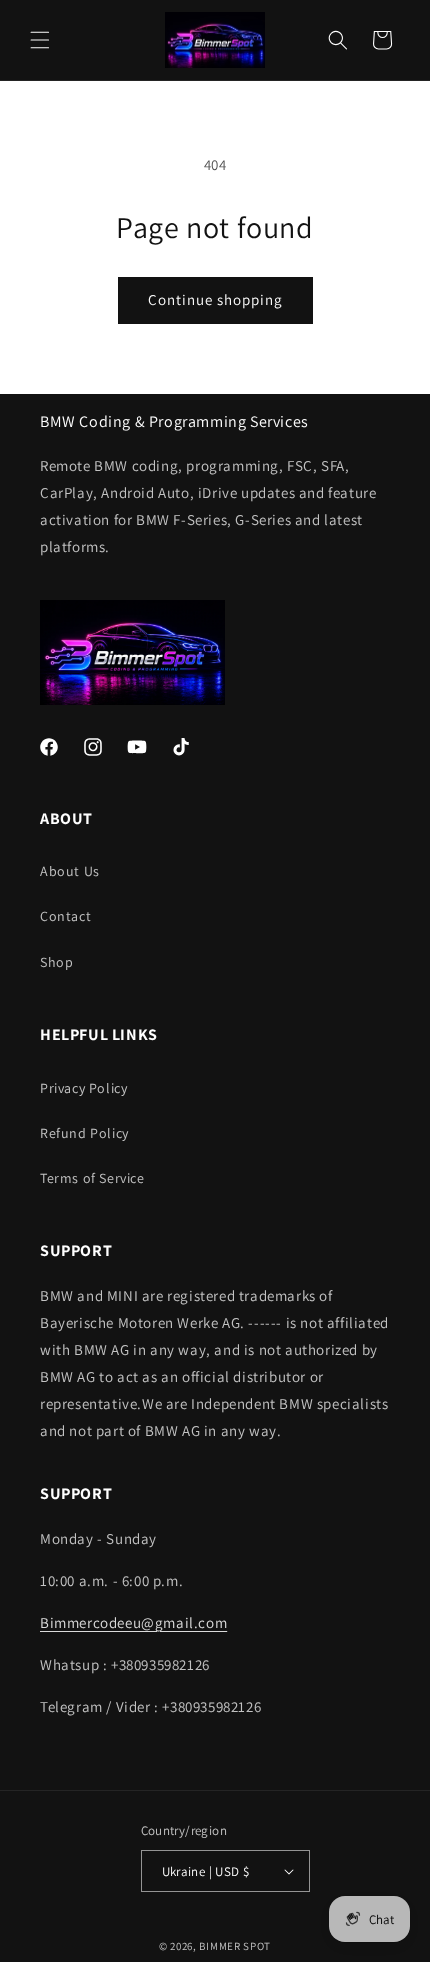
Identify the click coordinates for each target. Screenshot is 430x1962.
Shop (56, 962)
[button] (40, 40)
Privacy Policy (83, 1088)
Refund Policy (84, 1133)
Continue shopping (215, 299)
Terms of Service (92, 1178)
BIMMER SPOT (235, 1946)
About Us (70, 871)
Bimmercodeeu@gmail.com (133, 1622)
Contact (65, 916)
